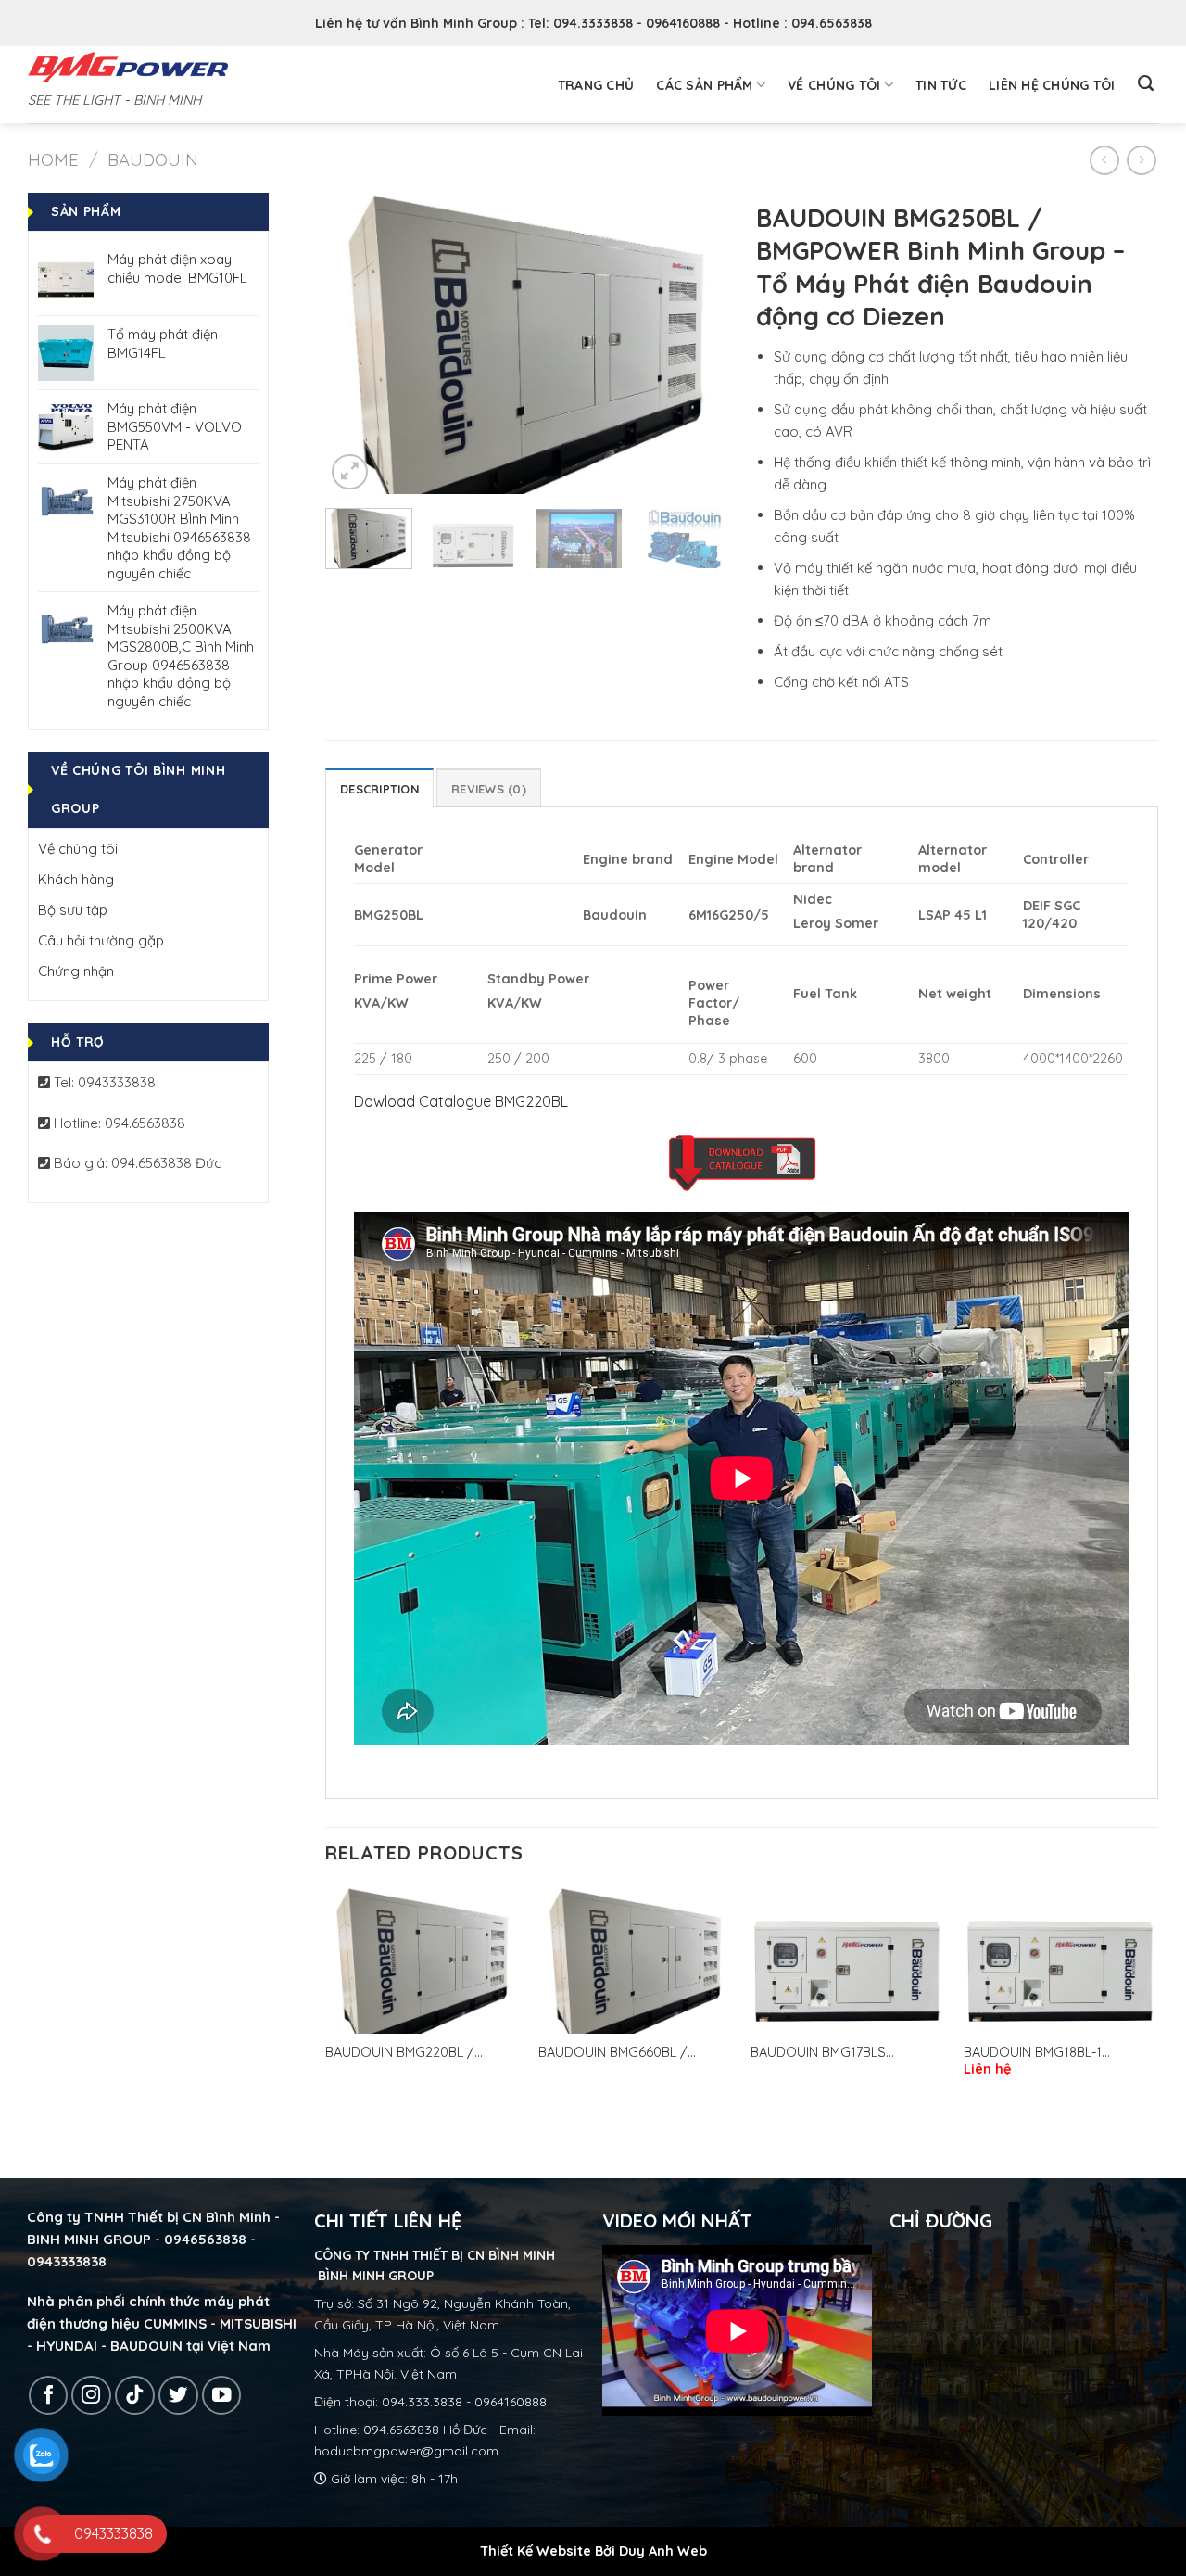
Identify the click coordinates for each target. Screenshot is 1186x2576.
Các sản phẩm (704, 85)
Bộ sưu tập (73, 910)
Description (379, 789)
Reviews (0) (489, 789)
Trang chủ (596, 85)
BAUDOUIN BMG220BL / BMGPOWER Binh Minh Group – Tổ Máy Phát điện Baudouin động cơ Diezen (421, 2053)
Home (53, 160)
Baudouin (153, 160)
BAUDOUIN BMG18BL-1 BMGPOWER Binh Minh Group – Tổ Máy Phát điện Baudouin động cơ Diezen (1059, 2053)
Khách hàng (76, 879)
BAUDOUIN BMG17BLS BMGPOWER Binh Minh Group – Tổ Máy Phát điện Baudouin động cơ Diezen (846, 2053)
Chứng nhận (76, 971)
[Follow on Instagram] (91, 2396)
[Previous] (357, 343)
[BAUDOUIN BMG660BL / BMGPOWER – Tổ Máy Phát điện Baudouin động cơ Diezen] (636, 1960)
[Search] (1146, 83)
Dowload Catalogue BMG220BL (461, 1101)
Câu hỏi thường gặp (101, 940)
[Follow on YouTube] (222, 2396)
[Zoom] (350, 472)
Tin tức (941, 85)
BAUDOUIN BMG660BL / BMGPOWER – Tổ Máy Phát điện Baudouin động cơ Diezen (632, 2053)
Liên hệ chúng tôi (1052, 85)
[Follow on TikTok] (135, 2396)
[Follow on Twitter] (178, 2396)
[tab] (379, 788)
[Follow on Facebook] (49, 2396)
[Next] (697, 343)
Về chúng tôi (834, 85)
